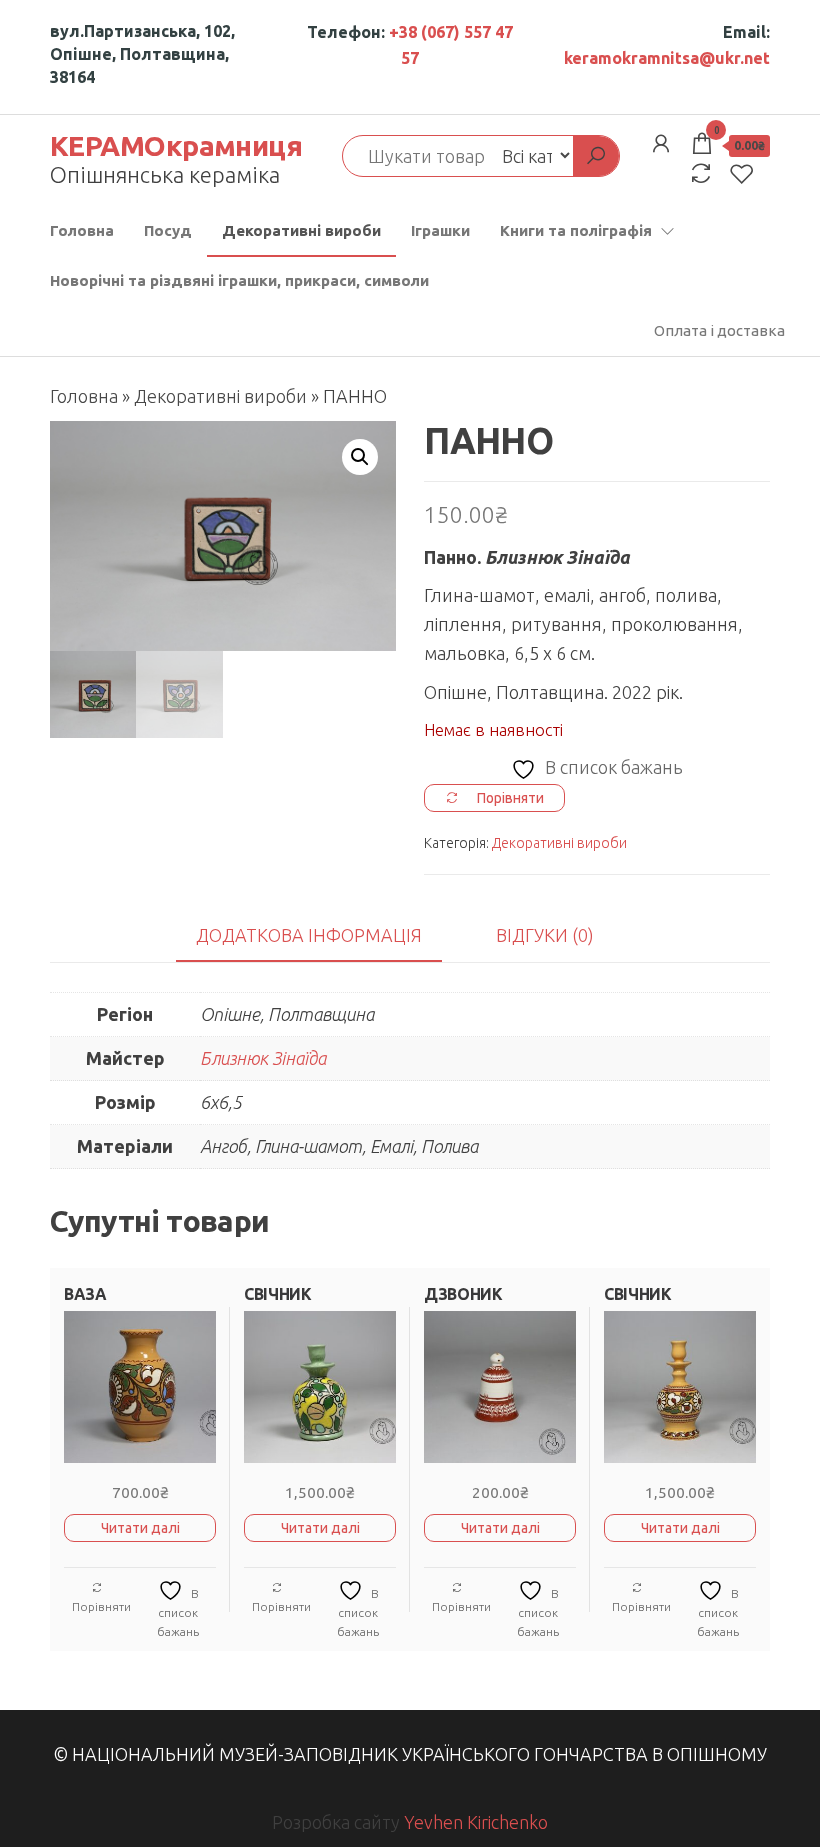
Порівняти (101, 1606)
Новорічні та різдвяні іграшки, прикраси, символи (239, 280)
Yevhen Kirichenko (476, 1822)
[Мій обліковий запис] (661, 143)
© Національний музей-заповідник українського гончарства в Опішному (410, 1754)
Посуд (168, 230)
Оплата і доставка (719, 330)
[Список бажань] (742, 173)
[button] (360, 457)
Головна (82, 230)
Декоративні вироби (301, 230)
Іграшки (440, 230)
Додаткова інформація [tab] (309, 935)
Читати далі (140, 1528)
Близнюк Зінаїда (263, 1058)
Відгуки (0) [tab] (545, 935)
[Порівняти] (701, 173)
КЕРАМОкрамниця (176, 145)
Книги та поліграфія (576, 230)
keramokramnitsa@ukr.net (667, 58)
